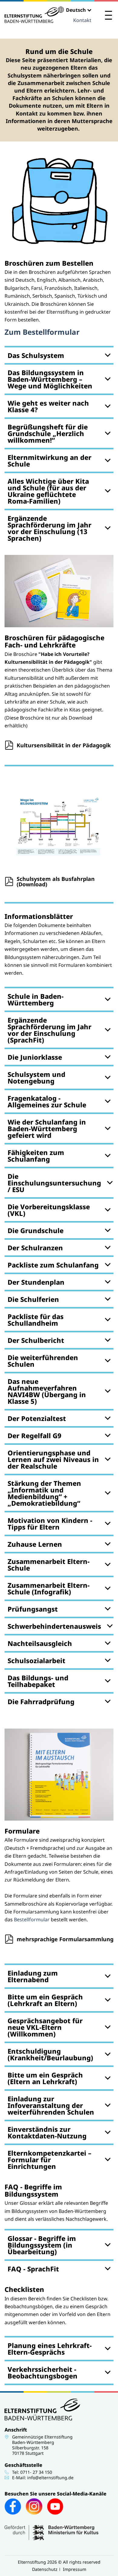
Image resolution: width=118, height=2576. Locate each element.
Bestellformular (32, 1919)
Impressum (75, 2569)
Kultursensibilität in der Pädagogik (64, 745)
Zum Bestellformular (42, 332)
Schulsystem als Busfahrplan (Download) (56, 881)
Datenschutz (45, 2569)
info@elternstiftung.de (50, 2478)
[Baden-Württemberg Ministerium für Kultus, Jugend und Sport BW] (51, 2539)
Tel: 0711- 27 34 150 (32, 2472)
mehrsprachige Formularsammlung (65, 1939)
